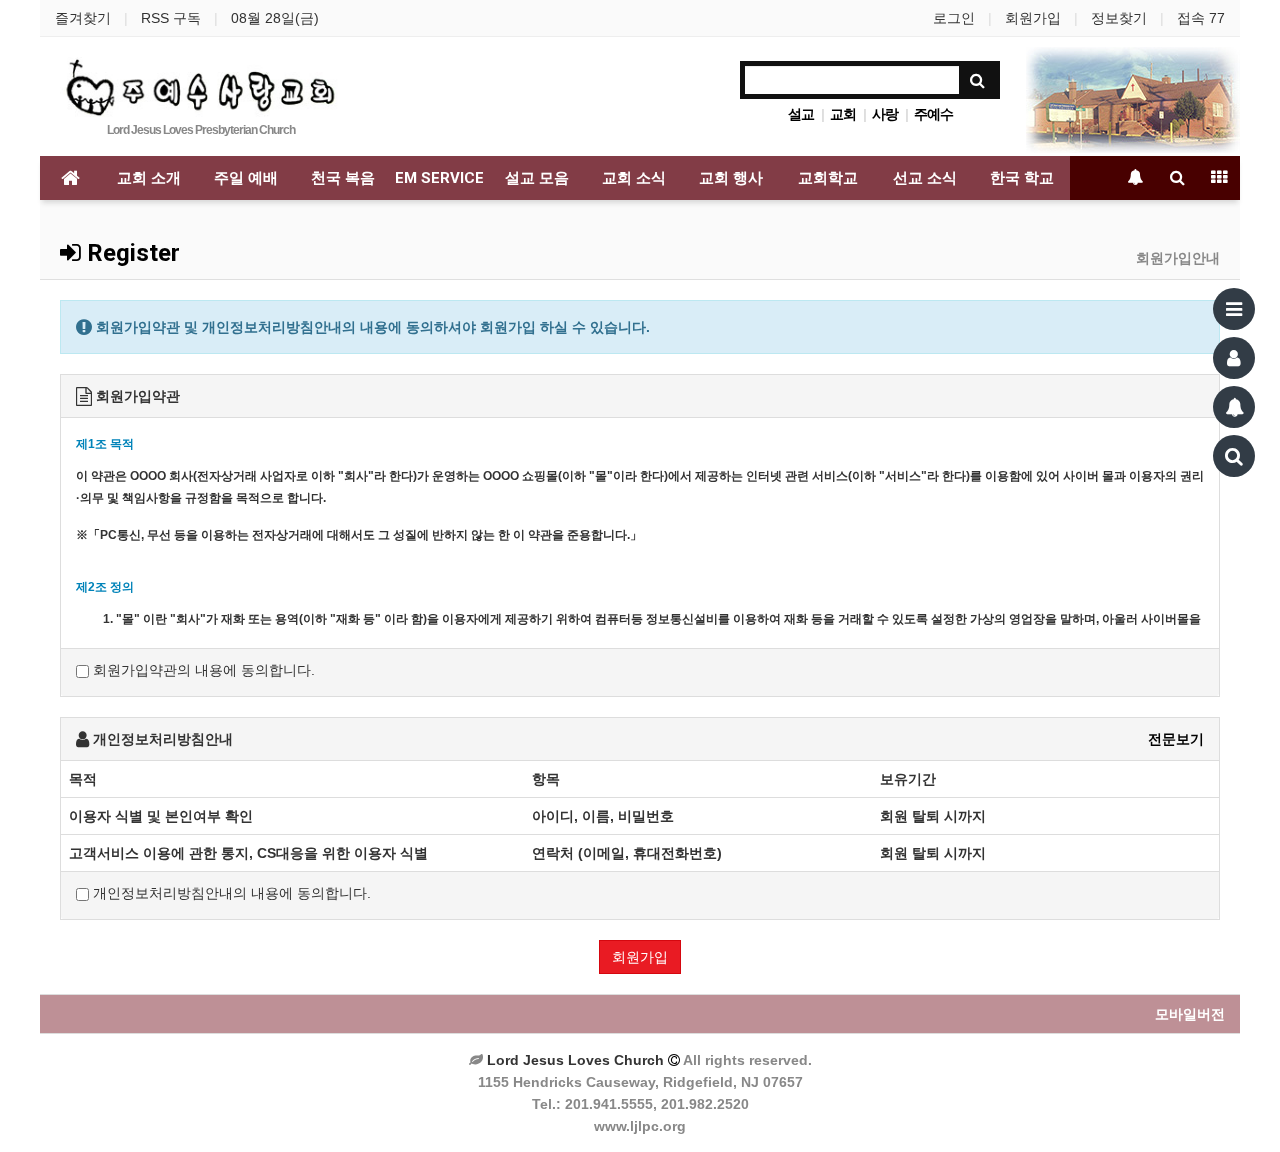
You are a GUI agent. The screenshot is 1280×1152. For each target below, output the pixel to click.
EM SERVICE (439, 178)
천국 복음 (343, 178)
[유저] (1234, 358)
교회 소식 (634, 178)
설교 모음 (537, 178)
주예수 (933, 114)
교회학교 (828, 178)
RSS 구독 (171, 18)
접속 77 (1201, 18)
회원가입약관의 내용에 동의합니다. (202, 670)
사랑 (885, 114)
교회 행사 (731, 178)
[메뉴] (1234, 309)
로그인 (954, 18)
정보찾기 (1119, 18)
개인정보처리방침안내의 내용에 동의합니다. (230, 893)
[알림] (1234, 407)
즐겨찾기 (83, 18)
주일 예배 (246, 178)
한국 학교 (1022, 178)
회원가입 (1033, 18)
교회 (843, 114)
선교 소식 (925, 178)
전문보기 (1176, 739)
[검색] (1234, 456)
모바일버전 (1190, 1014)
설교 (801, 114)
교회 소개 (149, 178)
